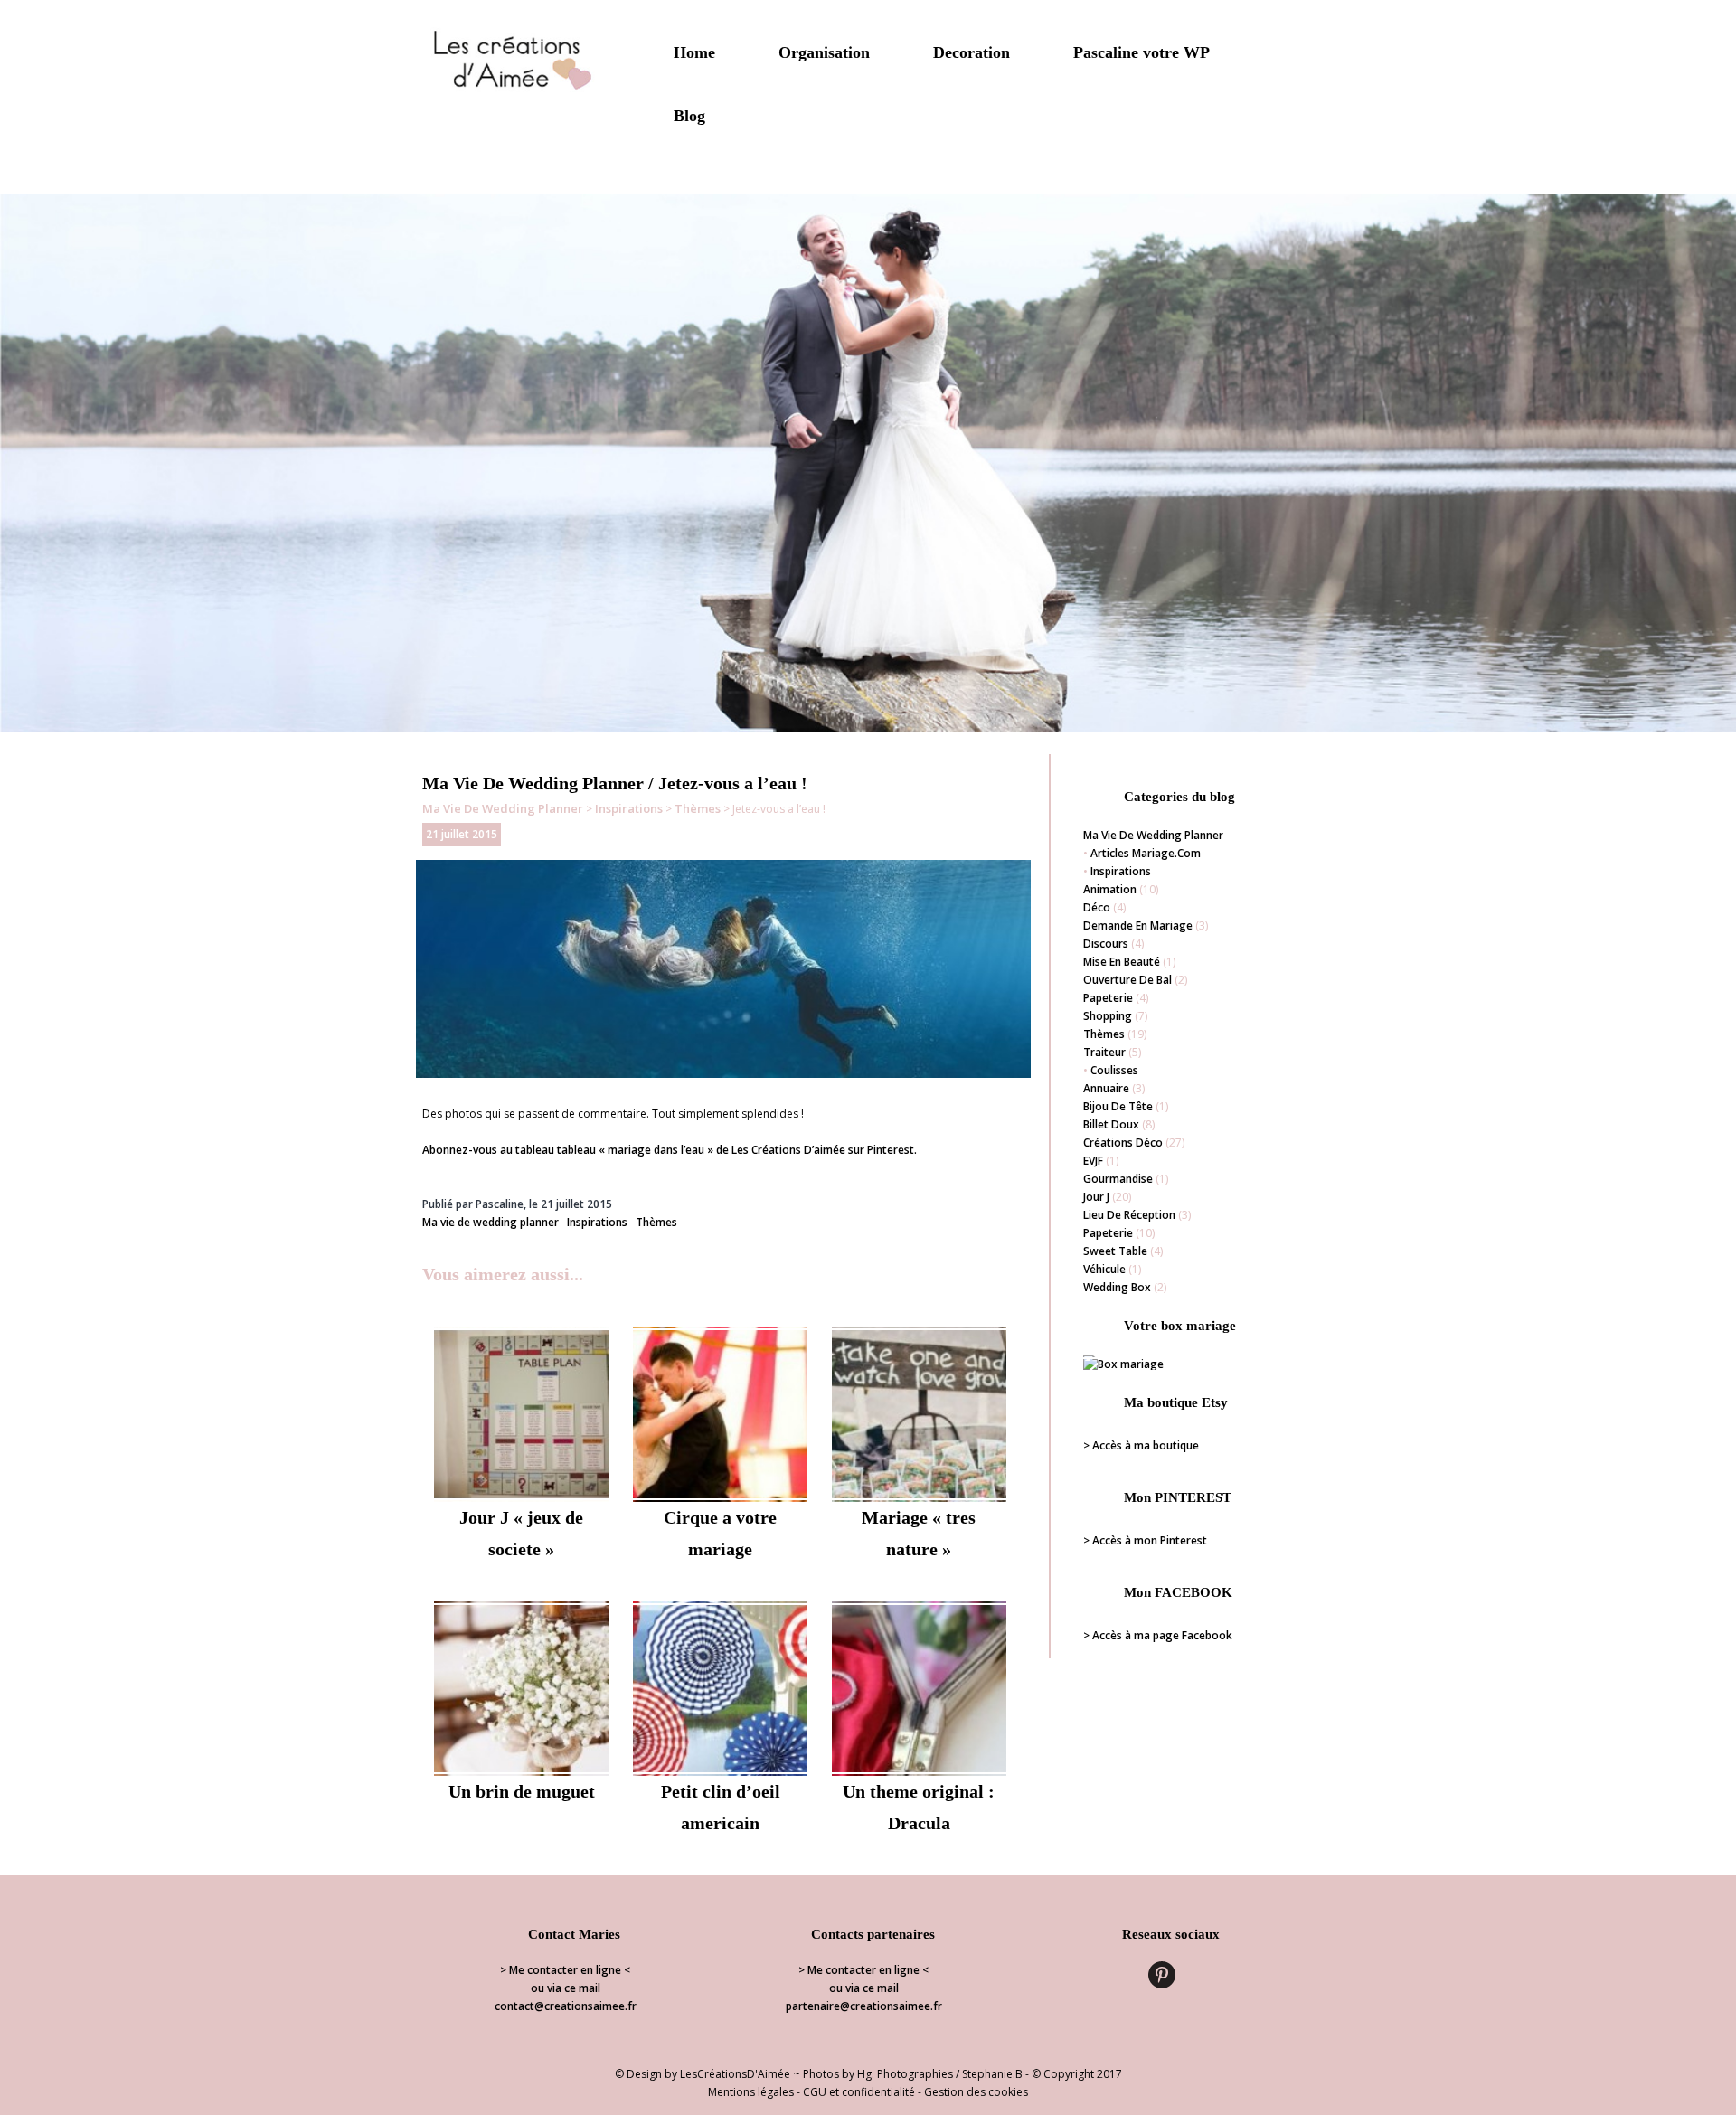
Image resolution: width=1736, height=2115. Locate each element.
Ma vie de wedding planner (503, 808)
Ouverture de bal (1127, 980)
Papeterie (1108, 998)
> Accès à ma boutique (1141, 1445)
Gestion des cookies (976, 2092)
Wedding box (1117, 1287)
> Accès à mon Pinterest (1145, 1540)
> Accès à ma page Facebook (1158, 1635)
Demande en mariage (1138, 925)
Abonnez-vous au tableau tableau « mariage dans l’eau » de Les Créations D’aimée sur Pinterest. (670, 1150)
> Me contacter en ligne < (565, 1970)
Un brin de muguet (522, 1791)
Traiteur (1104, 1052)
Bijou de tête (1118, 1106)
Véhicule (1104, 1269)
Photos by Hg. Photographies (878, 2074)
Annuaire (1106, 1088)
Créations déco (1123, 1142)
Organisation (824, 52)
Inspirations (629, 808)
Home (694, 52)
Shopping (1108, 1016)
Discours (1106, 944)
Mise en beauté (1122, 962)
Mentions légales (751, 2092)
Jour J (1096, 1197)
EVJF (1093, 1161)
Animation (1110, 889)
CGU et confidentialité (859, 2092)
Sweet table (1115, 1251)
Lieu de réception (1129, 1215)
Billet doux (1111, 1124)
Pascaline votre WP (1142, 52)
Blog (689, 116)
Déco (1097, 907)
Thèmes (698, 808)
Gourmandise (1118, 1179)
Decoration (972, 52)
